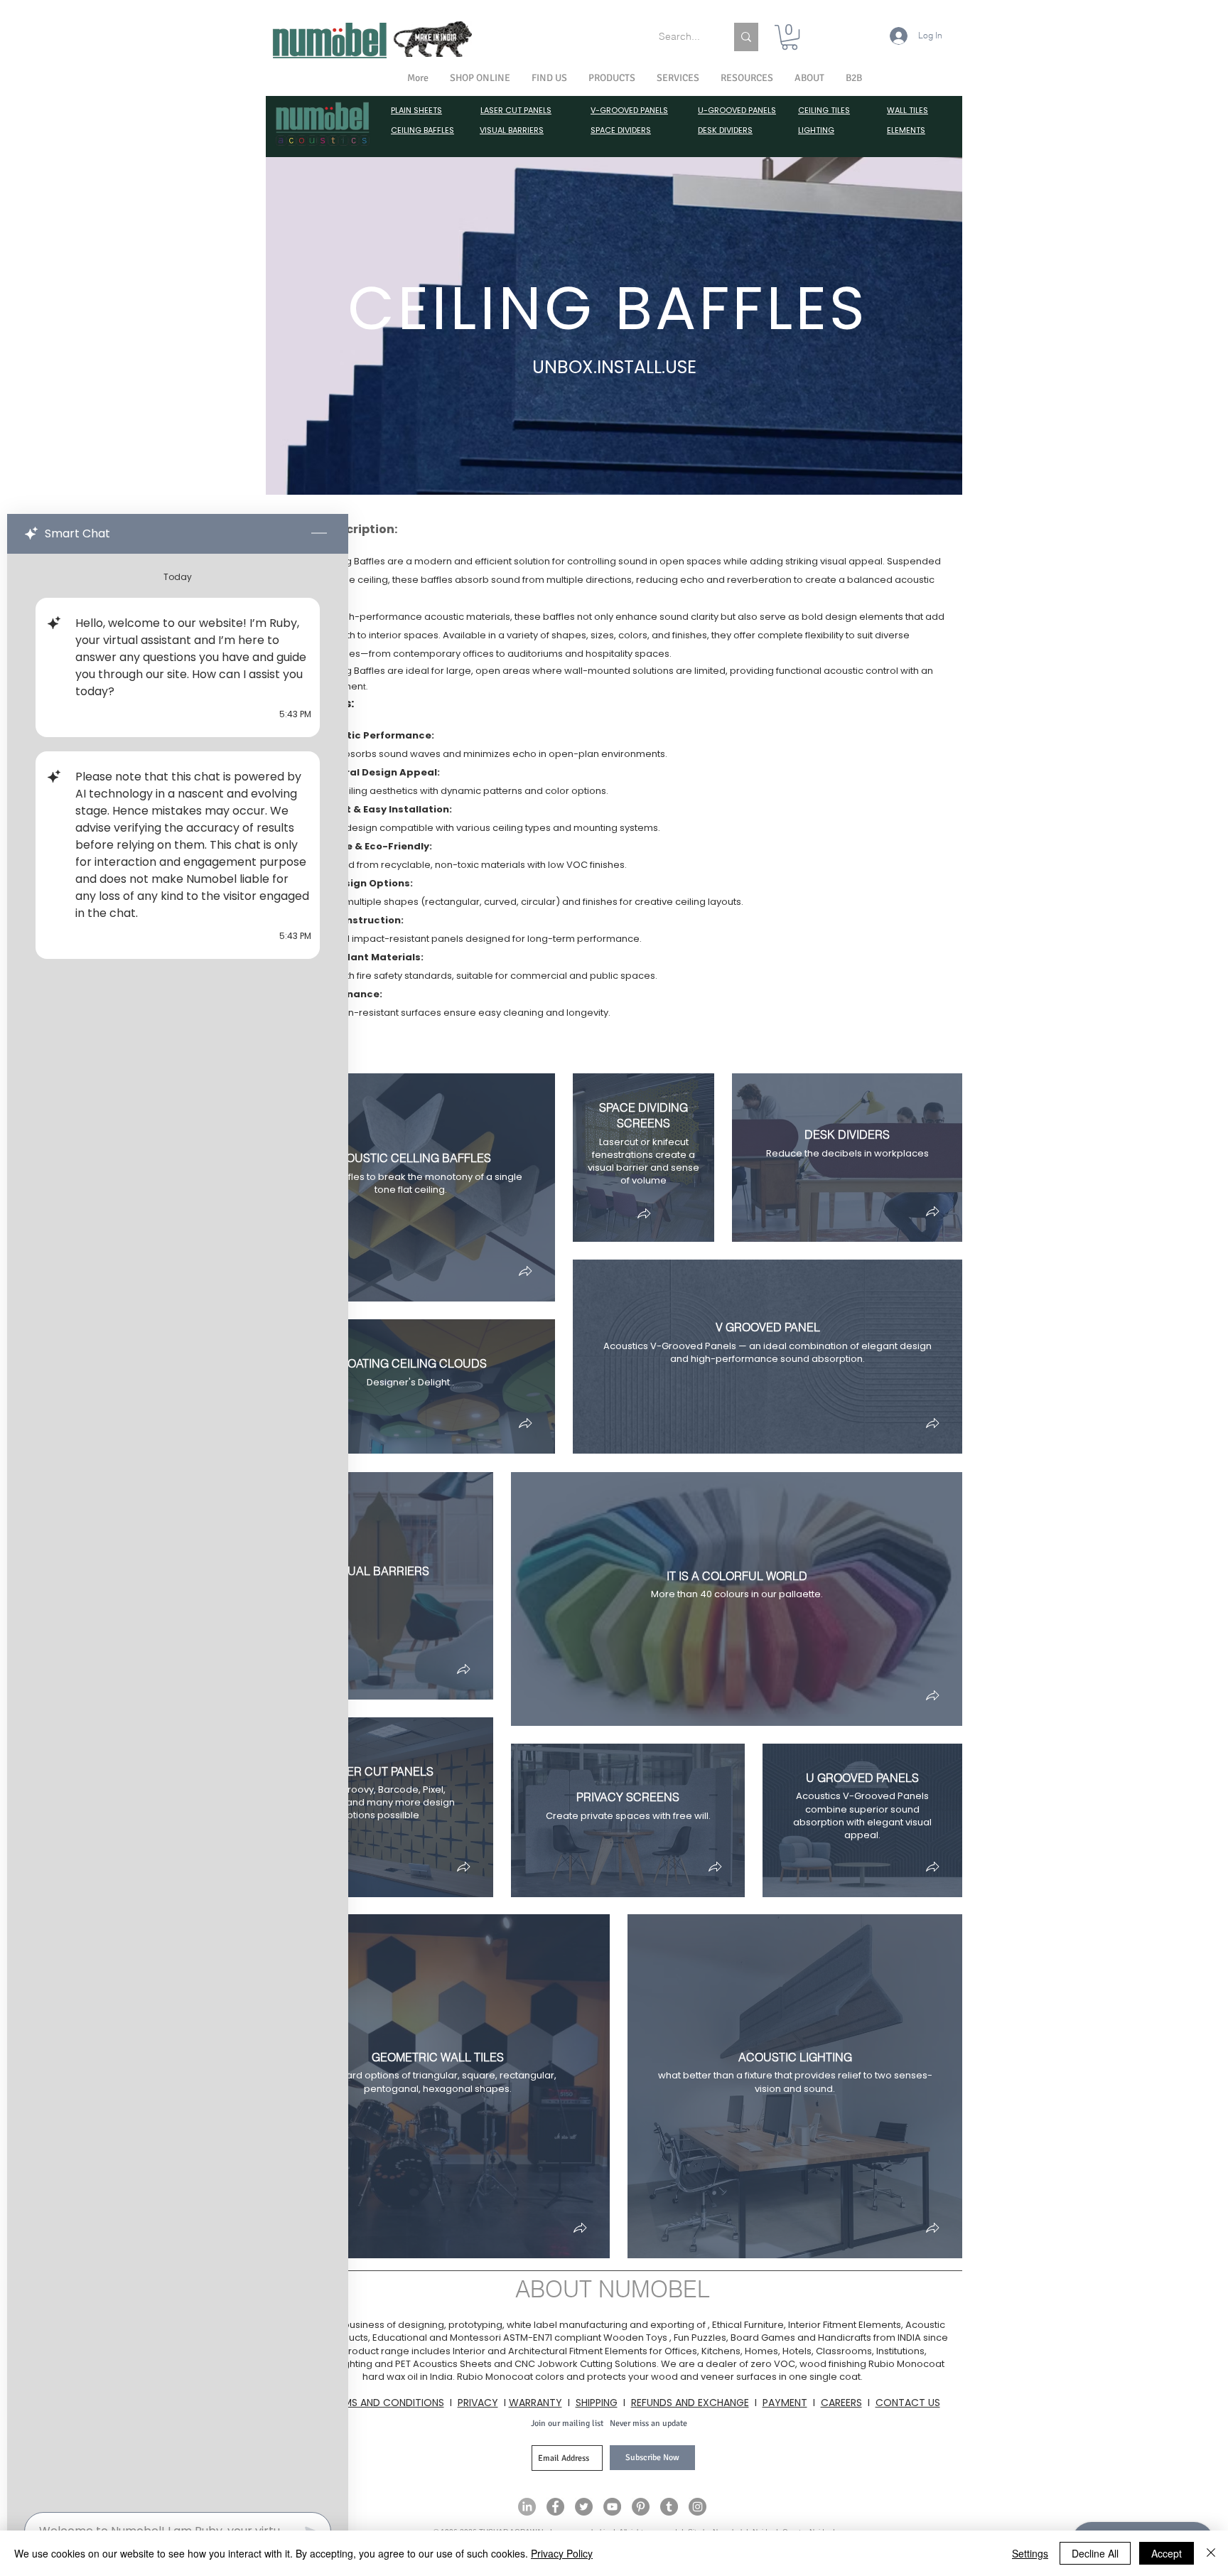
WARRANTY (535, 2403)
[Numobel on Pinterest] (641, 2507)
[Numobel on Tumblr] (669, 2507)
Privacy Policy (562, 2553)
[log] (178, 1529)
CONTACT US (908, 2403)
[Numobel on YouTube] (612, 2507)
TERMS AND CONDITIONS (385, 2403)
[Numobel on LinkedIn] (527, 2507)
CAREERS (841, 2403)
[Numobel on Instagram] (698, 2507)
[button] (809, 78)
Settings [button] (1030, 2553)
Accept (1167, 2553)
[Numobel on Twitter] (584, 2507)
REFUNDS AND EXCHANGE (690, 2403)
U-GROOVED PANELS (737, 110)
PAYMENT (785, 2403)
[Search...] (746, 37)
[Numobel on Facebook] (555, 2507)
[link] (790, 37)
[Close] (1211, 2553)
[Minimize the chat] (319, 534)
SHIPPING (597, 2403)
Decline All (1095, 2553)
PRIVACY (478, 2403)
